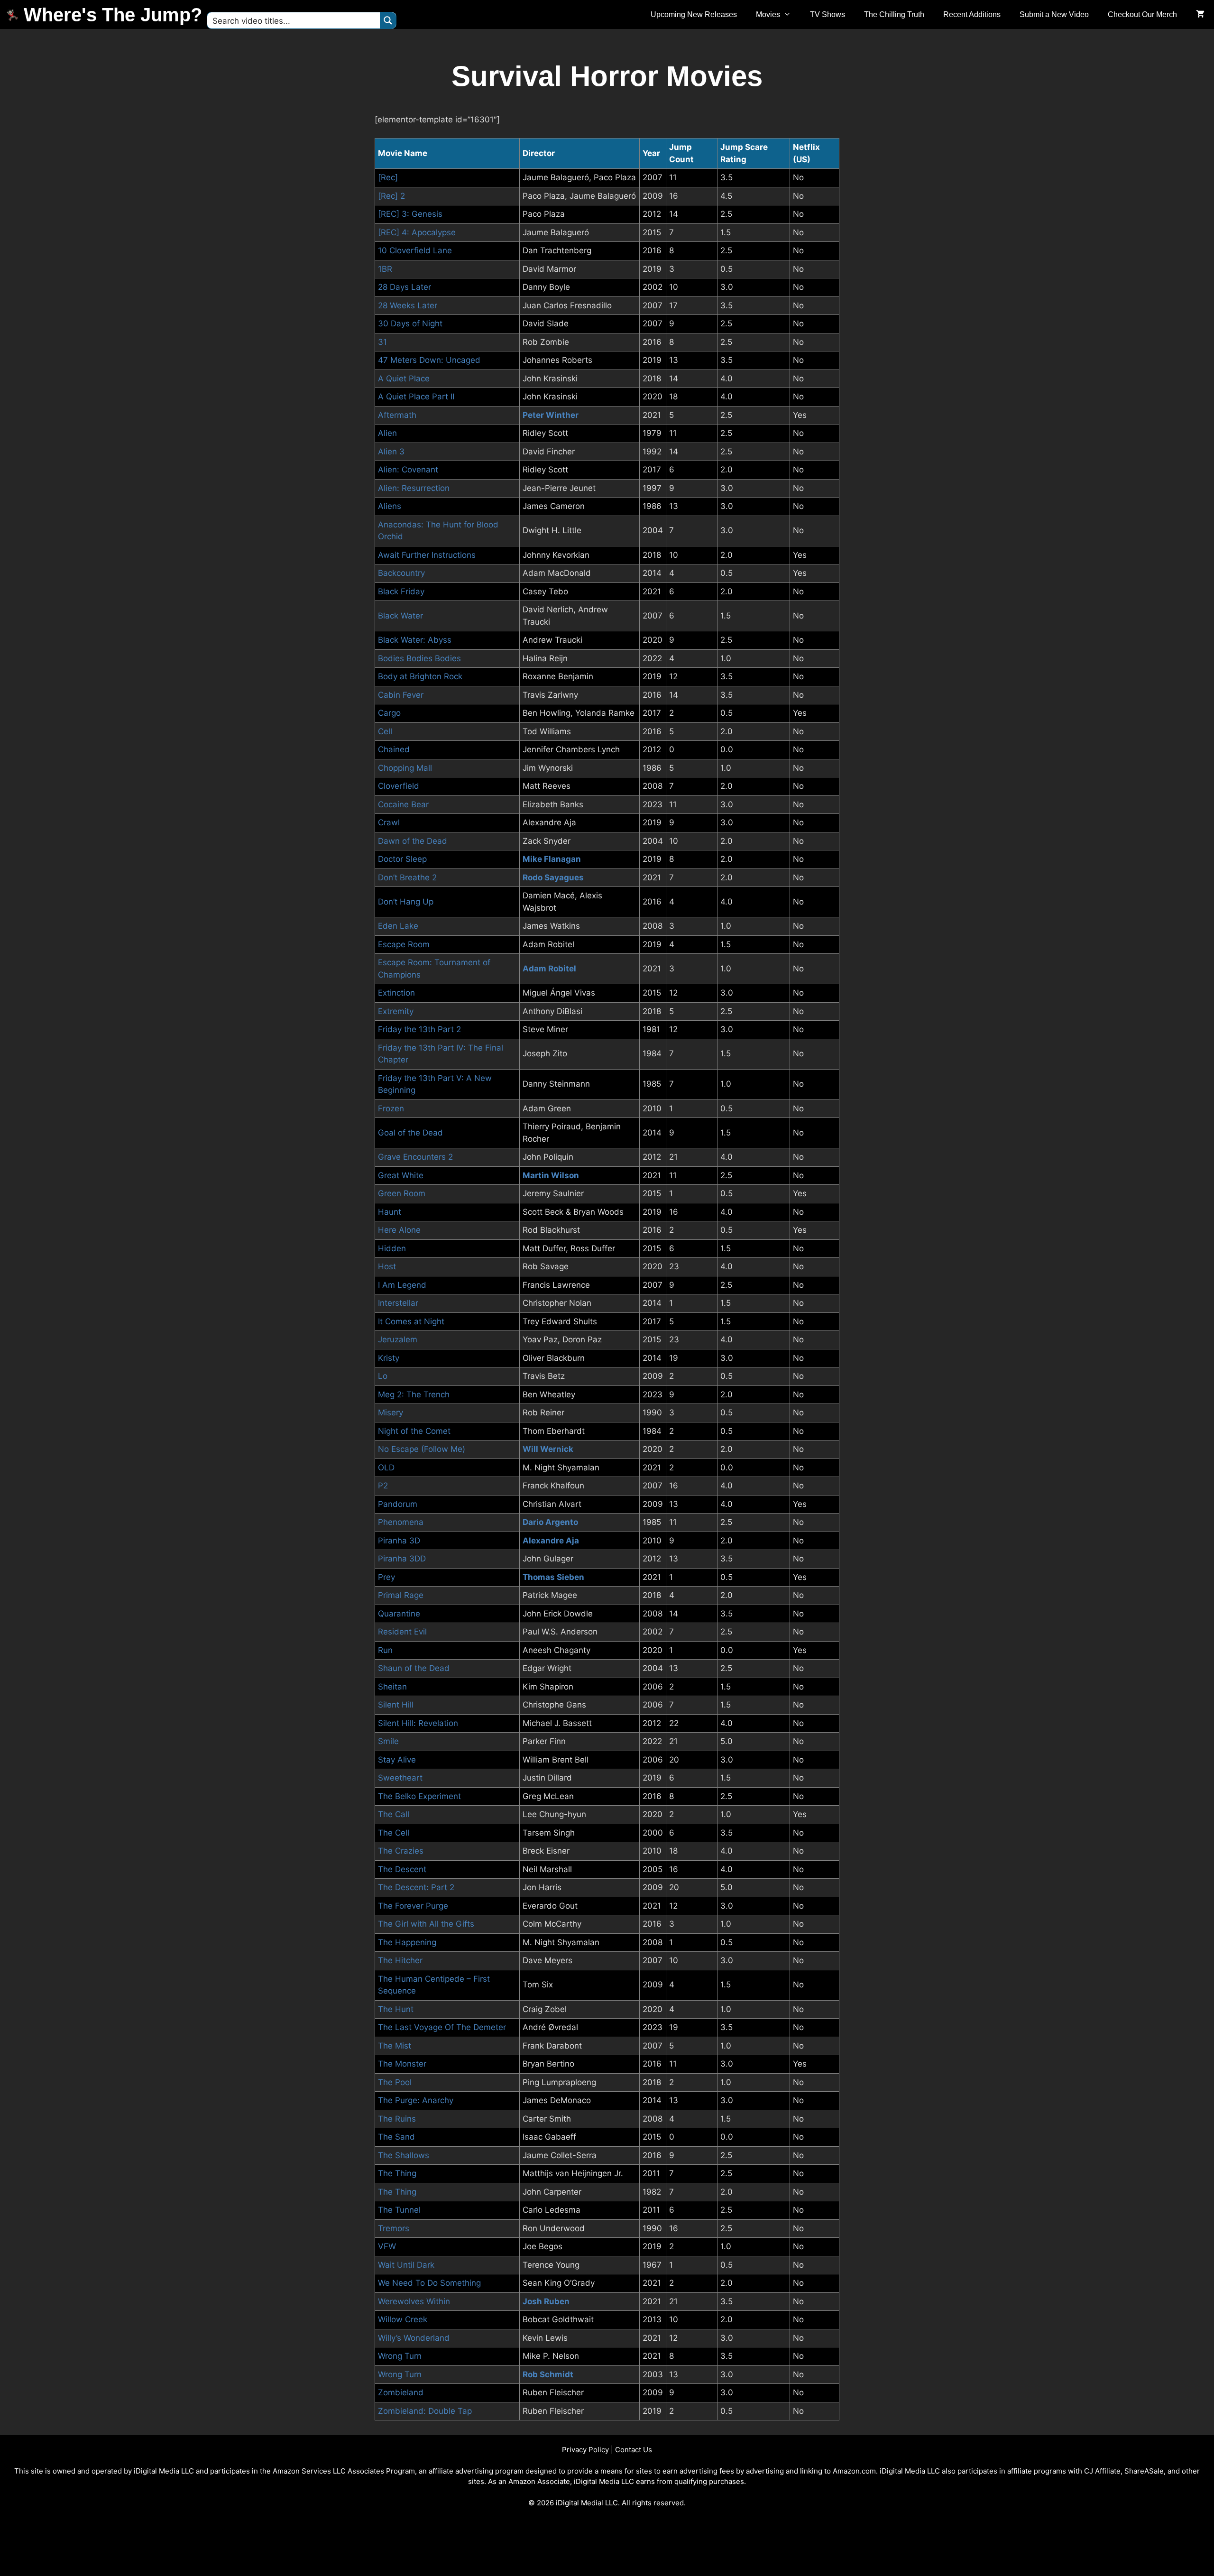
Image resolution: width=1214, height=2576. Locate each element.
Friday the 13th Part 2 (419, 1029)
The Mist (395, 2046)
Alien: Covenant (408, 470)
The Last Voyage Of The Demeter (442, 2027)
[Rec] (388, 177)
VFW (387, 2246)
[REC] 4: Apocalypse (417, 232)
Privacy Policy (585, 2450)
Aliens (390, 506)
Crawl (389, 822)
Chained (394, 749)
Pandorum (398, 1504)
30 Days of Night (410, 323)
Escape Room (404, 944)
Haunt (390, 1212)
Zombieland (401, 2392)
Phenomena (401, 1522)
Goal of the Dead (410, 1133)
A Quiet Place (404, 379)
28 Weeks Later (408, 305)
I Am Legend (402, 1285)
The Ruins (397, 2119)
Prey (386, 1577)
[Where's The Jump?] (14, 15)
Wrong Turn (400, 2356)
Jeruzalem (398, 1339)
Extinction (396, 993)
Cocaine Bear (403, 804)
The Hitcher (400, 1960)
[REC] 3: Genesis (410, 214)
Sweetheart (400, 1778)
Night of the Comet (414, 1431)
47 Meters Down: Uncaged (429, 360)
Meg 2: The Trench (414, 1394)
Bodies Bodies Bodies (419, 658)
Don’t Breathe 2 (407, 877)
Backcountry (401, 573)
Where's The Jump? (113, 15)
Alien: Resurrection (414, 488)
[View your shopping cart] (1200, 15)
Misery (391, 1413)
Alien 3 (391, 452)
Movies (768, 14)
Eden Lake (398, 926)
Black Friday (401, 591)
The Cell (394, 1833)
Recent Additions (972, 14)
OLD (386, 1468)
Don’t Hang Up (406, 902)
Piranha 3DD (402, 1559)
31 (382, 342)
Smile (388, 1741)
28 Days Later (405, 287)
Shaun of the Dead (414, 1668)
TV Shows (828, 14)
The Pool (395, 2082)
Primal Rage (401, 1595)
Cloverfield (399, 786)
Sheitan (392, 1687)
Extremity (396, 1011)
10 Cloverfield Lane (415, 250)
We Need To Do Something (429, 2283)
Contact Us (634, 2450)
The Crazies (401, 1851)
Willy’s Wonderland (414, 2338)
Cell (385, 731)
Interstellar (398, 1303)
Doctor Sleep (402, 859)
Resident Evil (402, 1632)
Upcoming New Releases (694, 14)
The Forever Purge (413, 1906)
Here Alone (399, 1230)
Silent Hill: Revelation (418, 1723)
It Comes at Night (411, 1321)
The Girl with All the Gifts (426, 1924)
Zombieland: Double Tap (425, 2411)
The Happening (407, 1942)
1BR (385, 269)
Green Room (402, 1193)
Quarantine (399, 1614)
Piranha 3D (399, 1541)
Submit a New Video (1054, 14)
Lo (383, 1376)
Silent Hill (396, 1705)
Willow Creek (403, 2319)
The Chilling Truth (894, 14)
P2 (383, 1486)
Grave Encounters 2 (415, 1157)
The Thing (397, 2173)
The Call (394, 1814)
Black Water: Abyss (415, 640)
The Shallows (404, 2155)
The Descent (402, 1869)
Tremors (394, 2228)
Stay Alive (397, 1760)
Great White (401, 1175)
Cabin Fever (401, 695)
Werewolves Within (414, 2301)
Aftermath (397, 415)
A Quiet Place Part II (416, 397)
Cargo (389, 713)
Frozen (391, 1108)
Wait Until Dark (406, 2265)
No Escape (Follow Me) (422, 1449)
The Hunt (396, 2009)
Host (387, 1266)
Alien (387, 433)
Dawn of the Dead (413, 841)
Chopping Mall (405, 768)
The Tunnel (399, 2210)
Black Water (400, 616)
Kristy (389, 1358)
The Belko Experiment (419, 1796)
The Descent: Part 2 (416, 1887)
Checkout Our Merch (1142, 14)
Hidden (392, 1248)
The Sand (396, 2137)
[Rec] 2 (391, 196)
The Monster (402, 2064)
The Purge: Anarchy (416, 2100)
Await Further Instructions (427, 555)
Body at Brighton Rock (420, 676)
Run (385, 1650)
